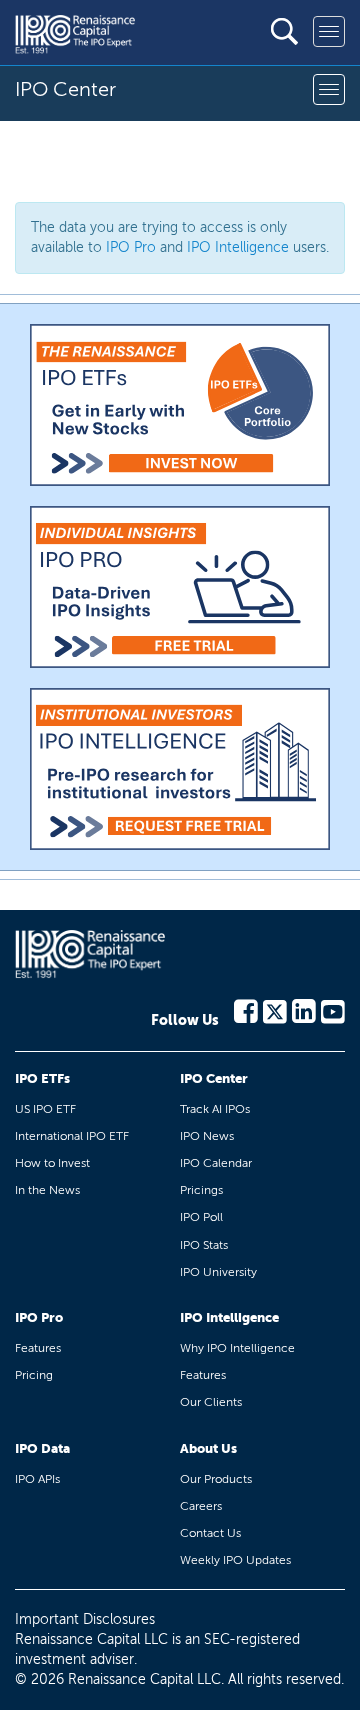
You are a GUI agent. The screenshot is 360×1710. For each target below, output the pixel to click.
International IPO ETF (72, 1136)
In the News (47, 1190)
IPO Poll (201, 1217)
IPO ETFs (42, 1078)
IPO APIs (37, 1479)
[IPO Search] (284, 31)
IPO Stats (204, 1245)
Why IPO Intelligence (237, 1348)
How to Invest (52, 1163)
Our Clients (211, 1402)
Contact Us (210, 1533)
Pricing (34, 1375)
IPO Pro (131, 247)
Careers (201, 1506)
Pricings (201, 1190)
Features (38, 1348)
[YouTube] (333, 1010)
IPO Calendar (216, 1163)
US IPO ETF (45, 1109)
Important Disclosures (85, 1619)
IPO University (218, 1272)
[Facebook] (246, 1010)
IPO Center (214, 1078)
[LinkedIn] (304, 1010)
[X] (275, 1010)
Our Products (216, 1479)
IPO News (207, 1136)
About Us (208, 1448)
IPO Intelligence (238, 247)
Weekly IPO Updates (235, 1560)
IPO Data (42, 1448)
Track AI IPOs (215, 1109)
